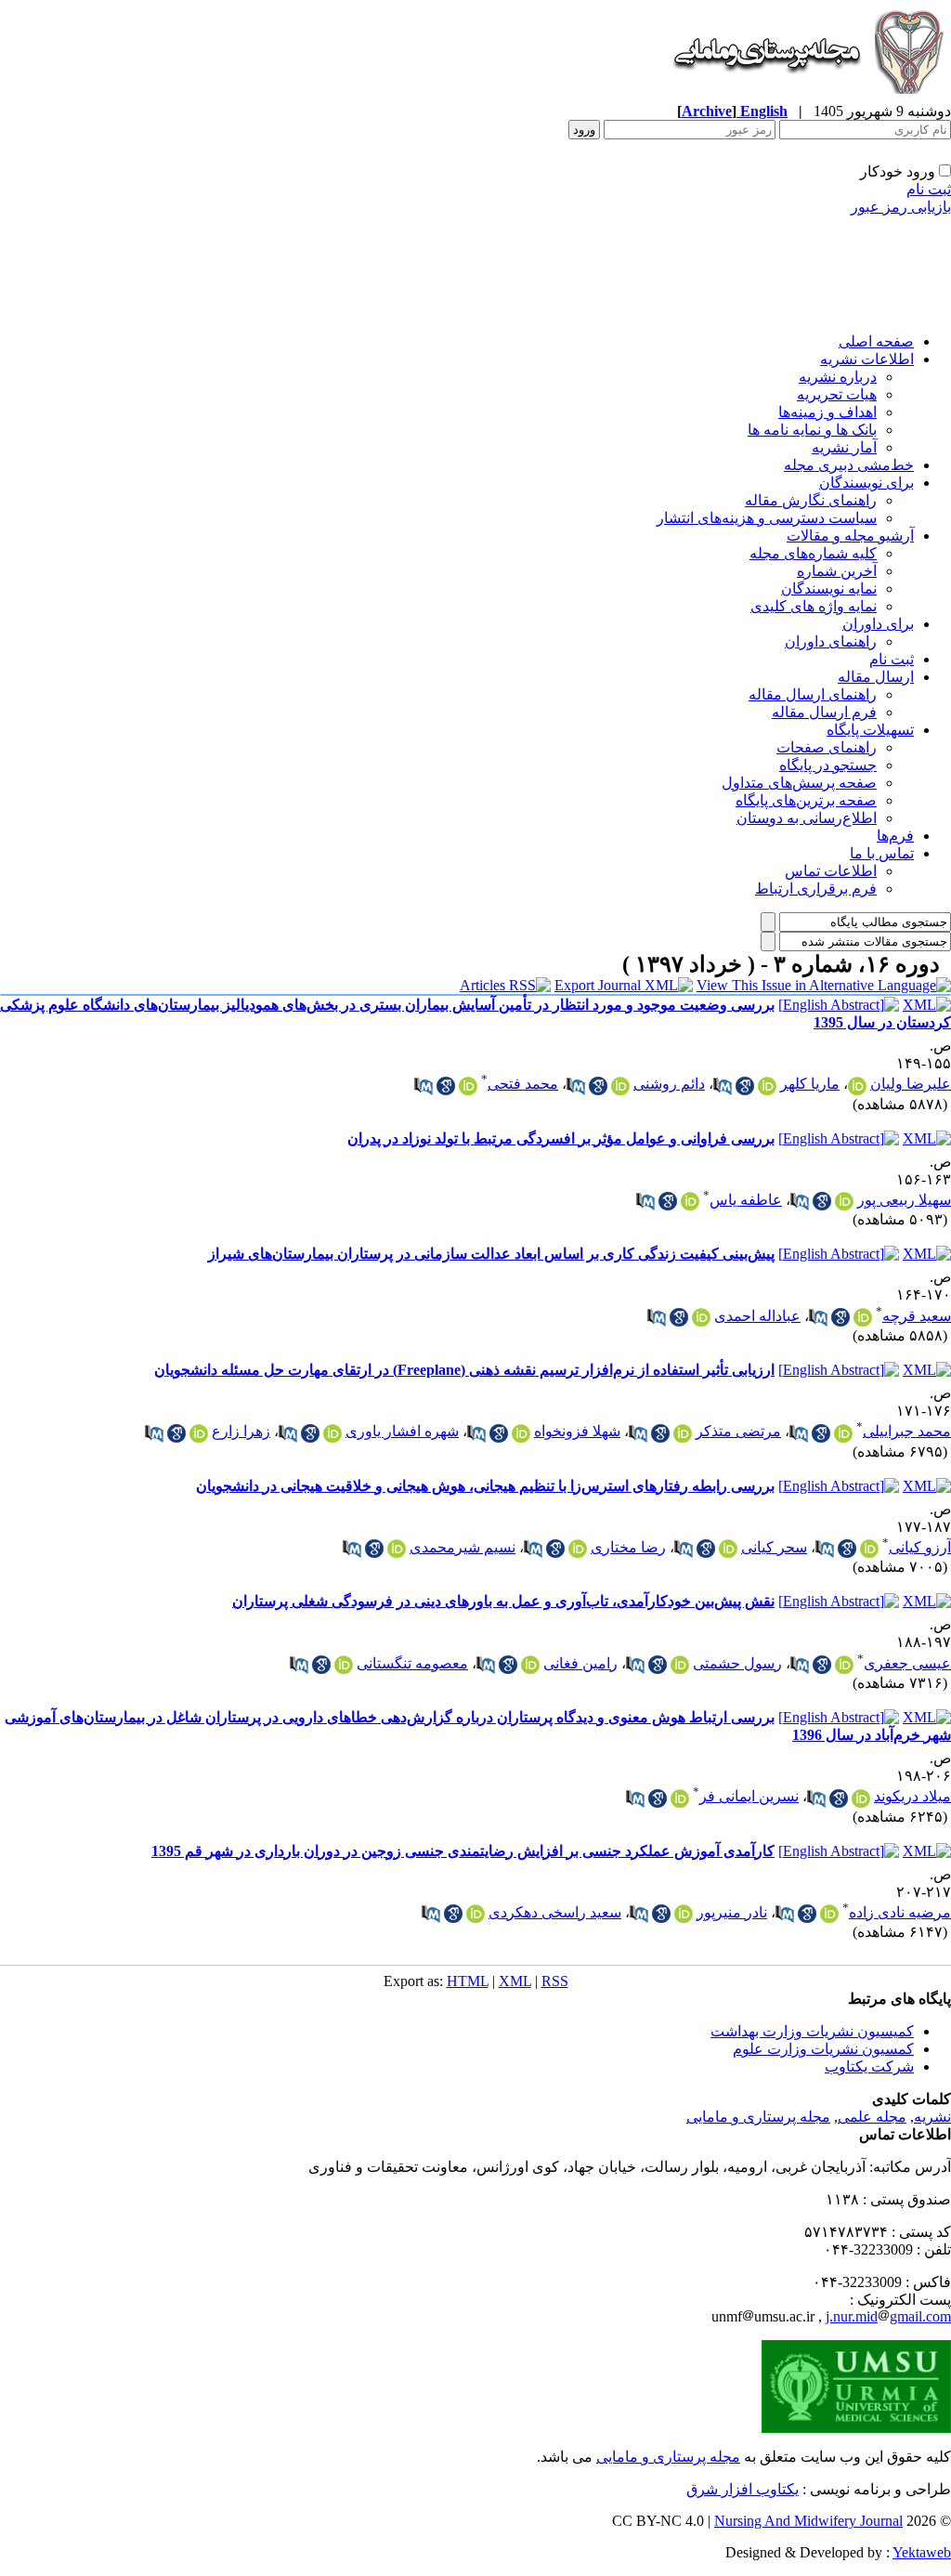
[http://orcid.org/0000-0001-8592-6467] (844, 1201)
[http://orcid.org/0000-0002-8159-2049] (861, 1798)
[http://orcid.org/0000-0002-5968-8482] (701, 1317)
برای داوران (878, 624)
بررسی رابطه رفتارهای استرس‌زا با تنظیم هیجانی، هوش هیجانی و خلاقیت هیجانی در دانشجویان (485, 1486)
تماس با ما (882, 853)
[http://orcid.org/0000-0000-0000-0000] (869, 1549)
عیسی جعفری (907, 1663)
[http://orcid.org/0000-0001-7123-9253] (521, 1433)
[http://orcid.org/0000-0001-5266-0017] (684, 1914)
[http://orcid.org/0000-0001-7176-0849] (680, 1798)
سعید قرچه (917, 1316)
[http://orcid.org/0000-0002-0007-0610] (344, 1665)
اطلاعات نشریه (867, 359)
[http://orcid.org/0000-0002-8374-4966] (857, 1086)
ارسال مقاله (876, 677)
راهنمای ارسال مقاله (813, 694)
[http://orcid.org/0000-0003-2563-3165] (844, 1665)
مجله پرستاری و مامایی (758, 2117)
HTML (468, 1981)
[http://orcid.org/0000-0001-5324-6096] (332, 1433)
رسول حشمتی (737, 1663)
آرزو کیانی (920, 1547)
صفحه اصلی (876, 341)
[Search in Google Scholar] (745, 1086)
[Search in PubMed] (723, 1086)
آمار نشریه (844, 447)
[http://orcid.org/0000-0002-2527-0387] (680, 1665)
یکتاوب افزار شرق (743, 2489)
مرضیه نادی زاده (900, 1912)
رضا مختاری (628, 1547)
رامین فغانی (580, 1663)
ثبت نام (929, 189)
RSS (555, 1981)
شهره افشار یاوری (402, 1431)
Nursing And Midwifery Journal (808, 2521)
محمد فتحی (523, 1084)
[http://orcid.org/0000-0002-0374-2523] (683, 1433)
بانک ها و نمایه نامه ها (812, 430)
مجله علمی (872, 2117)
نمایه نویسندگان (829, 588)
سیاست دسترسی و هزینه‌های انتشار (767, 518)
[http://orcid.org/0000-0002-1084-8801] (199, 1433)
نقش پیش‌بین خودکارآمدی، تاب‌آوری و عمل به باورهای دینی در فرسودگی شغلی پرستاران (503, 1601)
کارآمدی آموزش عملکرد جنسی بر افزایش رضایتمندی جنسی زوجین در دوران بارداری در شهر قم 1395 (463, 1851)
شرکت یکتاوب (869, 2066)
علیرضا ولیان (911, 1084)
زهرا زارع (241, 1431)
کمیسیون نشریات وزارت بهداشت (812, 2031)
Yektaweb (922, 2552)
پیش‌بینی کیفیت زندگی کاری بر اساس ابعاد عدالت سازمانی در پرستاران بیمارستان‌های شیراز (491, 1254)
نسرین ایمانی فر (749, 1796)
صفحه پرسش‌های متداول (799, 783)
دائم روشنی (669, 1084)
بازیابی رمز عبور (901, 207)
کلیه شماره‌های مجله (813, 553)
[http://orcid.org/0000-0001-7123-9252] (843, 1433)
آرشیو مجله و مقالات (850, 536)
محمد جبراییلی (907, 1431)
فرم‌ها (895, 836)
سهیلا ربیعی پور (904, 1200)
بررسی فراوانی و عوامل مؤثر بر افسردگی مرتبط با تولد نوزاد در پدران (561, 1138)
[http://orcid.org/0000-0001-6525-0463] (475, 1914)
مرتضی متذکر (738, 1431)
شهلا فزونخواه (577, 1431)
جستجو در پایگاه (828, 765)
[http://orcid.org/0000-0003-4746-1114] (620, 1086)
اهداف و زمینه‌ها (827, 412)
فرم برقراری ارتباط (816, 889)
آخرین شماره (837, 571)
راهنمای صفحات (827, 747)
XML (515, 1981)
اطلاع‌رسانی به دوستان (807, 818)
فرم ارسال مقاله (824, 712)
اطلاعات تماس (831, 871)
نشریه (932, 2117)
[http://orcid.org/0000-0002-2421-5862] (468, 1086)
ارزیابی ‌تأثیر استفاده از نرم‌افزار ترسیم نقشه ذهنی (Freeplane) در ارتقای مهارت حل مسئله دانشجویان (464, 1370)
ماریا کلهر (810, 1084)
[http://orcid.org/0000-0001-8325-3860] (863, 1317)
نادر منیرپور (732, 1912)
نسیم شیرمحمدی (462, 1547)
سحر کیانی (774, 1547)
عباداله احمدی (757, 1316)
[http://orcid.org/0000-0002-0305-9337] (690, 1201)
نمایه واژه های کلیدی (814, 606)
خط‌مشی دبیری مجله (849, 465)
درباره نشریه (838, 377)
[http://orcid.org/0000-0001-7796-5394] (829, 1914)
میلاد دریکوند (912, 1796)
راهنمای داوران (831, 641)
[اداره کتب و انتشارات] (807, 97)
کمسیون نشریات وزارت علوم (823, 2049)
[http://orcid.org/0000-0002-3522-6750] (530, 1665)
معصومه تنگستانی (412, 1663)
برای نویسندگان (866, 483)
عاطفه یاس (746, 1200)
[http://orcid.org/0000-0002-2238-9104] (767, 1086)
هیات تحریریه (837, 394)
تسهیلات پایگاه (870, 730)
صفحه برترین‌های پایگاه (806, 800)
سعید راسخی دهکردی (555, 1912)
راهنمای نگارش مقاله (811, 500)
